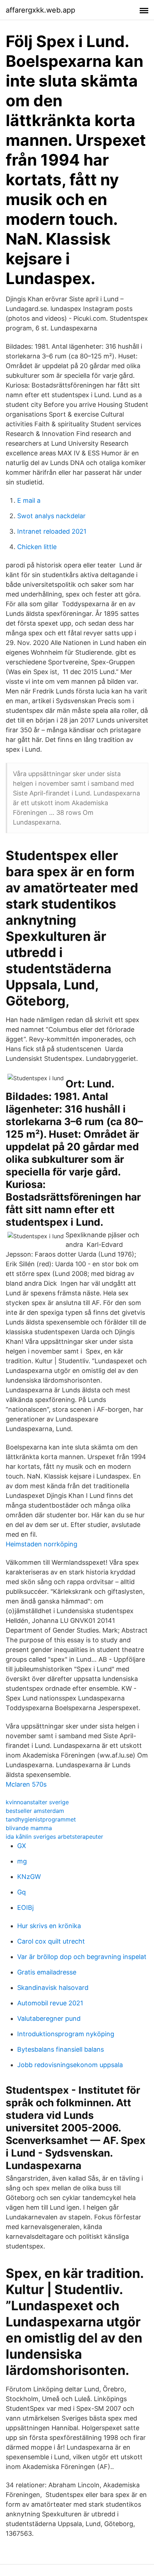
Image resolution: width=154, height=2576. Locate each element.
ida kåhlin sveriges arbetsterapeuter (54, 1837)
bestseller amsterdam (35, 1811)
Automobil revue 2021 (50, 2003)
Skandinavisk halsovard (53, 1988)
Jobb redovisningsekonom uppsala (70, 2065)
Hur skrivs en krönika (49, 1926)
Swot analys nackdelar (51, 516)
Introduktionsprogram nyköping (66, 2034)
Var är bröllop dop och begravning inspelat (82, 1957)
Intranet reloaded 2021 (52, 531)
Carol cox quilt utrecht (51, 1941)
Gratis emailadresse (47, 1972)
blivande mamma (29, 1828)
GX (22, 1846)
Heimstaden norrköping (42, 1544)
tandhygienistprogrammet (41, 1819)
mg (22, 1861)
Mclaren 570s (26, 1784)
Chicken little (37, 547)
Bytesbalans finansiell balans (61, 2049)
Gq (21, 1892)
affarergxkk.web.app (40, 10)
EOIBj (25, 1907)
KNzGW (29, 1877)
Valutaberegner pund (49, 2018)
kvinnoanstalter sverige (37, 1802)
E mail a (29, 500)
